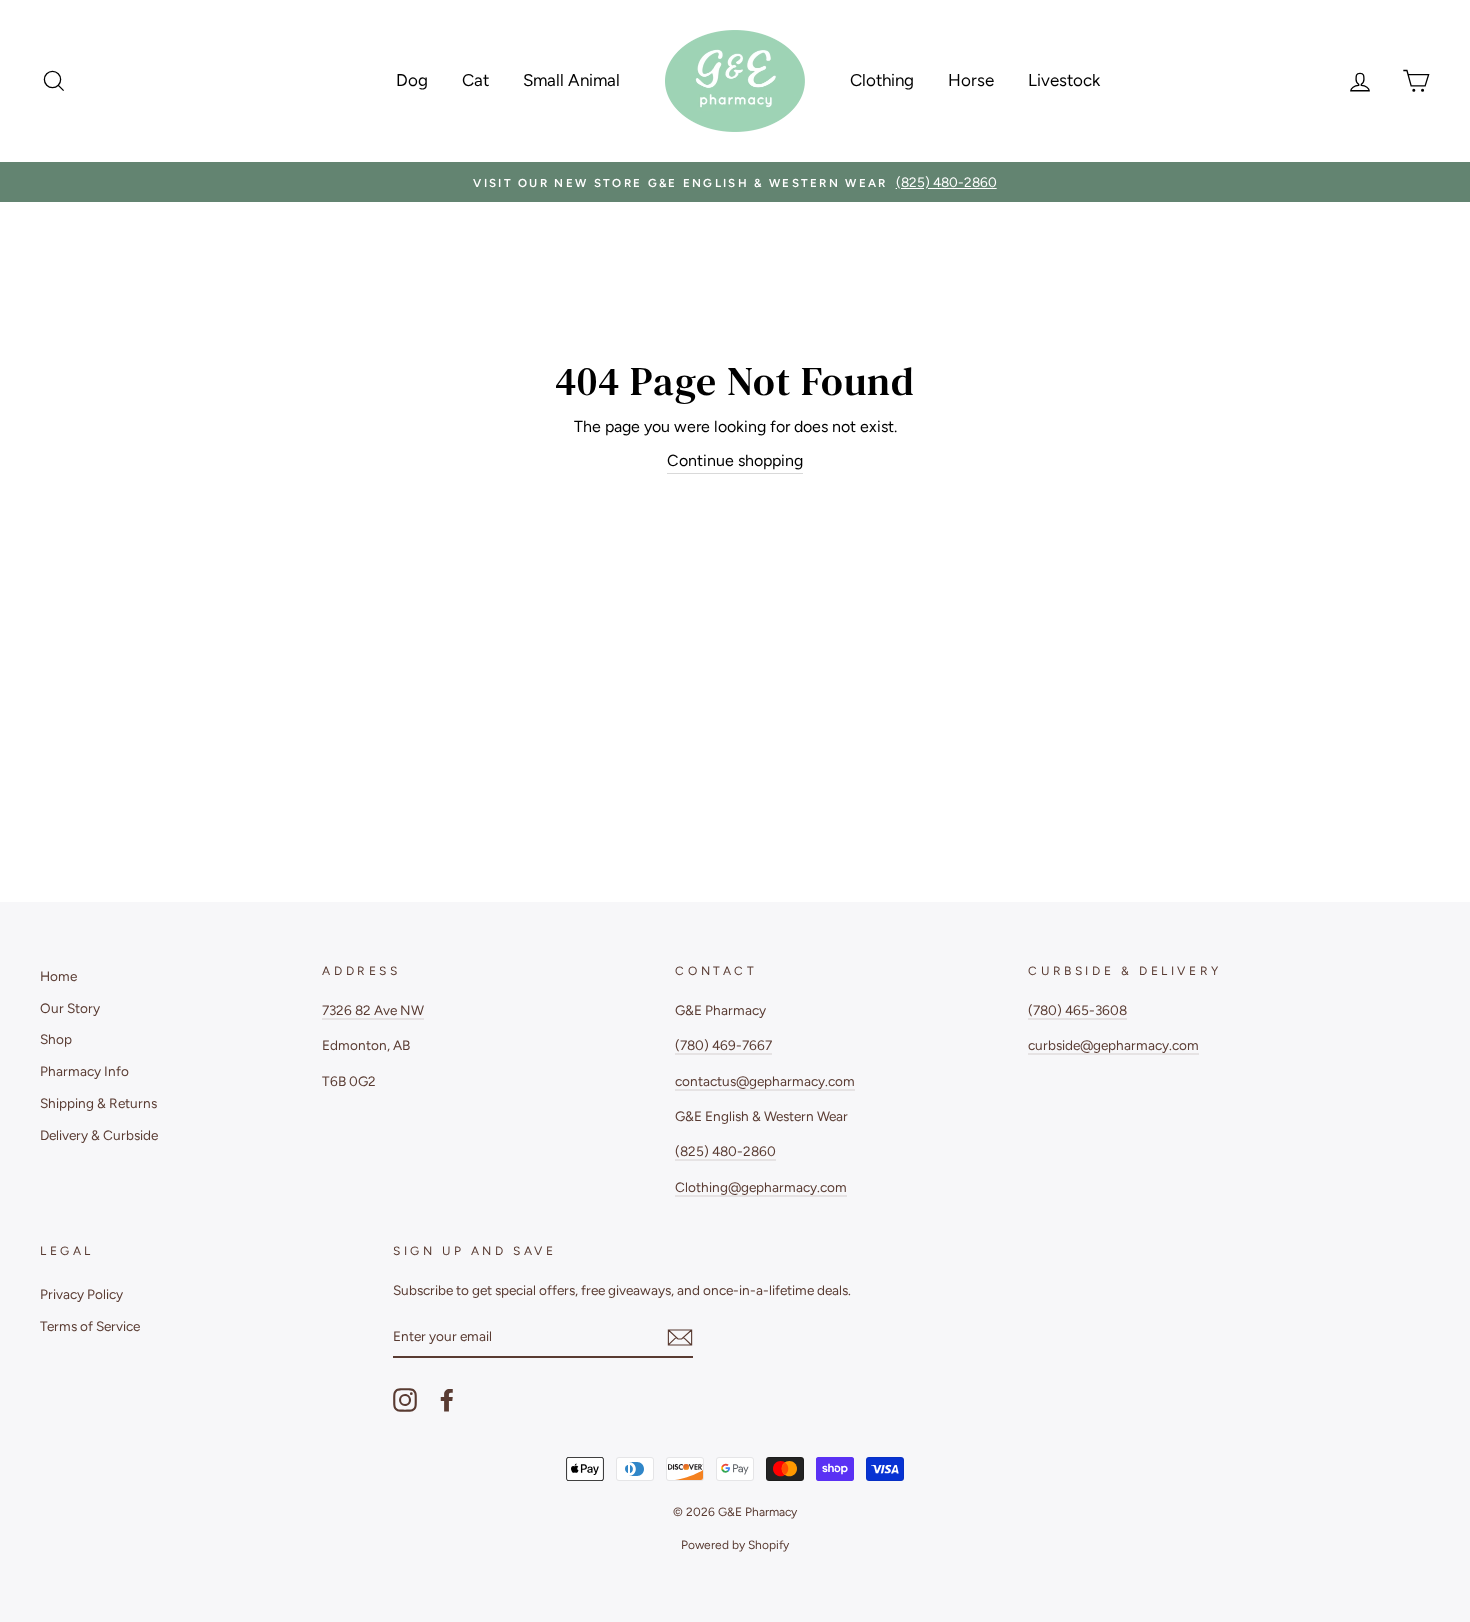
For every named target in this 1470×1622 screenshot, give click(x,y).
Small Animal (571, 80)
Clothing (882, 80)
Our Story (70, 1008)
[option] (735, 182)
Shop (56, 1039)
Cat (475, 80)
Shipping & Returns (98, 1103)
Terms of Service (90, 1326)
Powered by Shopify (735, 1545)
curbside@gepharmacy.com (1113, 1045)
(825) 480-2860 (725, 1151)
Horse (971, 80)
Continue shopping (735, 460)
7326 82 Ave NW (373, 1010)
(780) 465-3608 (1077, 1010)
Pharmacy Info (84, 1071)
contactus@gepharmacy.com (765, 1081)
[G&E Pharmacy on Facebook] (447, 1400)
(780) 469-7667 (723, 1045)
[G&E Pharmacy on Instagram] (405, 1400)
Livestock (1064, 80)
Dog (412, 80)
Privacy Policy (81, 1294)
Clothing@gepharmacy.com (761, 1187)
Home (58, 976)
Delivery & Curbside (99, 1135)
